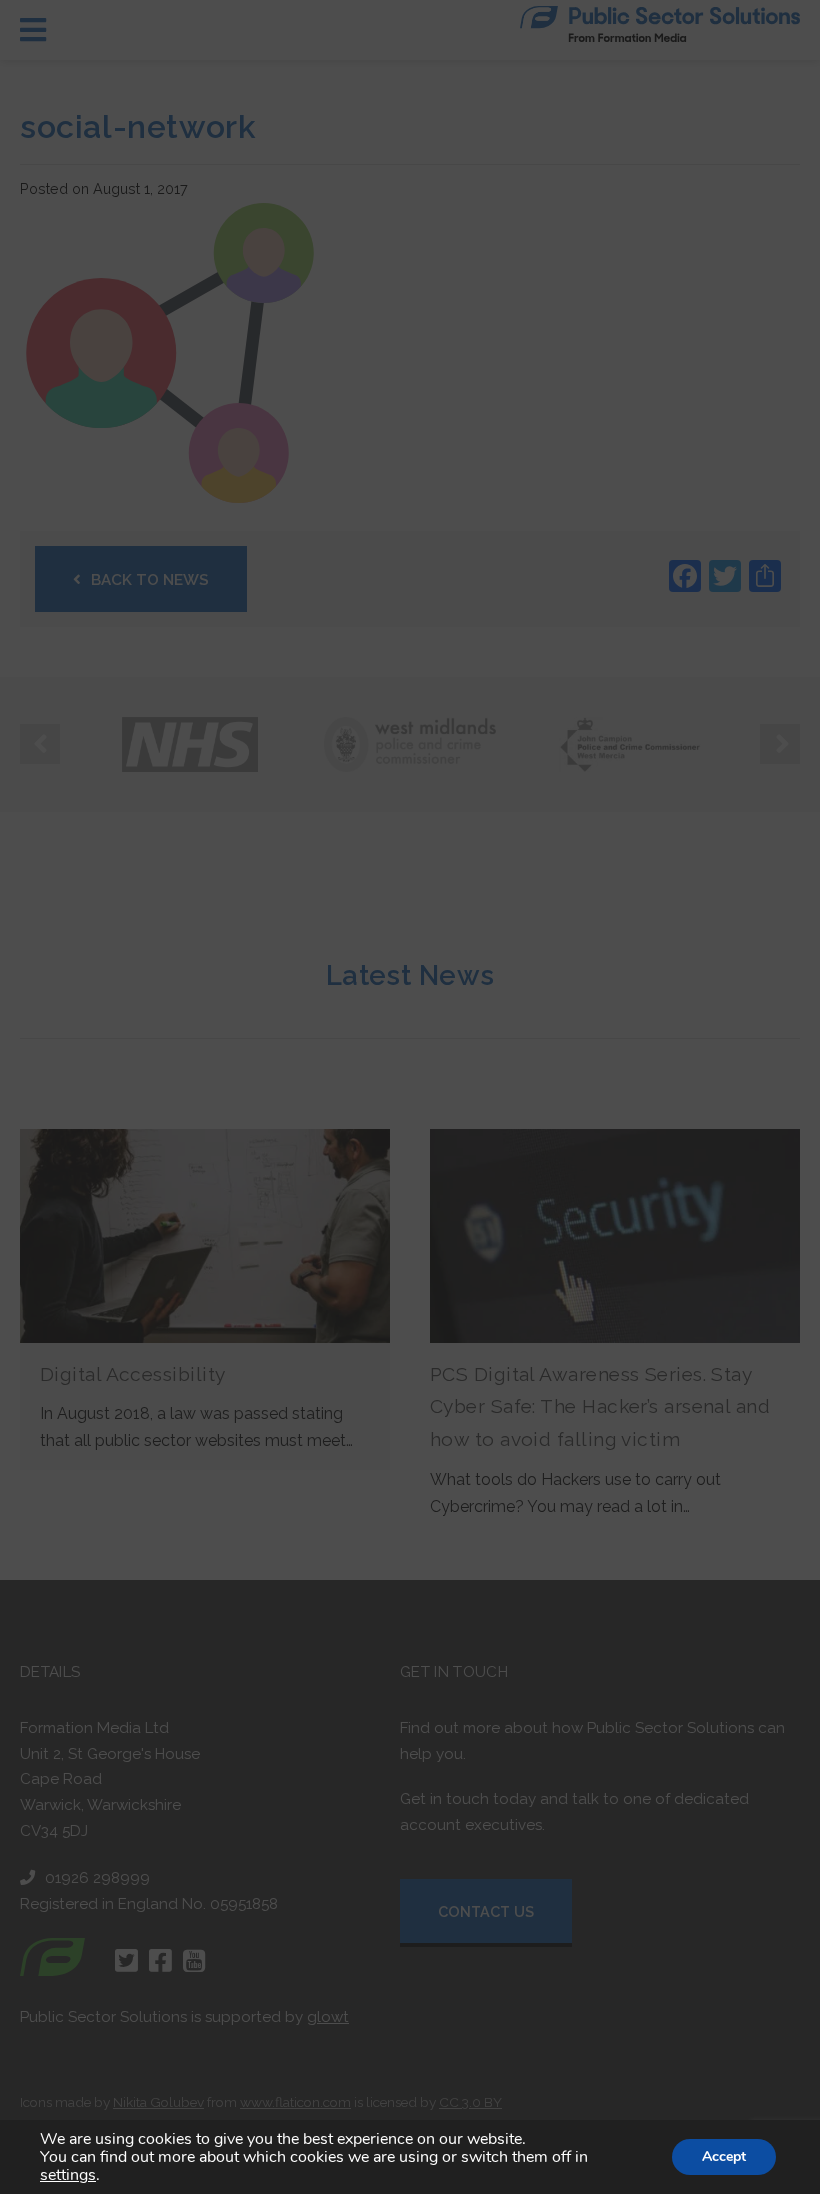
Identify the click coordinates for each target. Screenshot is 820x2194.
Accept (724, 2156)
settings (68, 2175)
